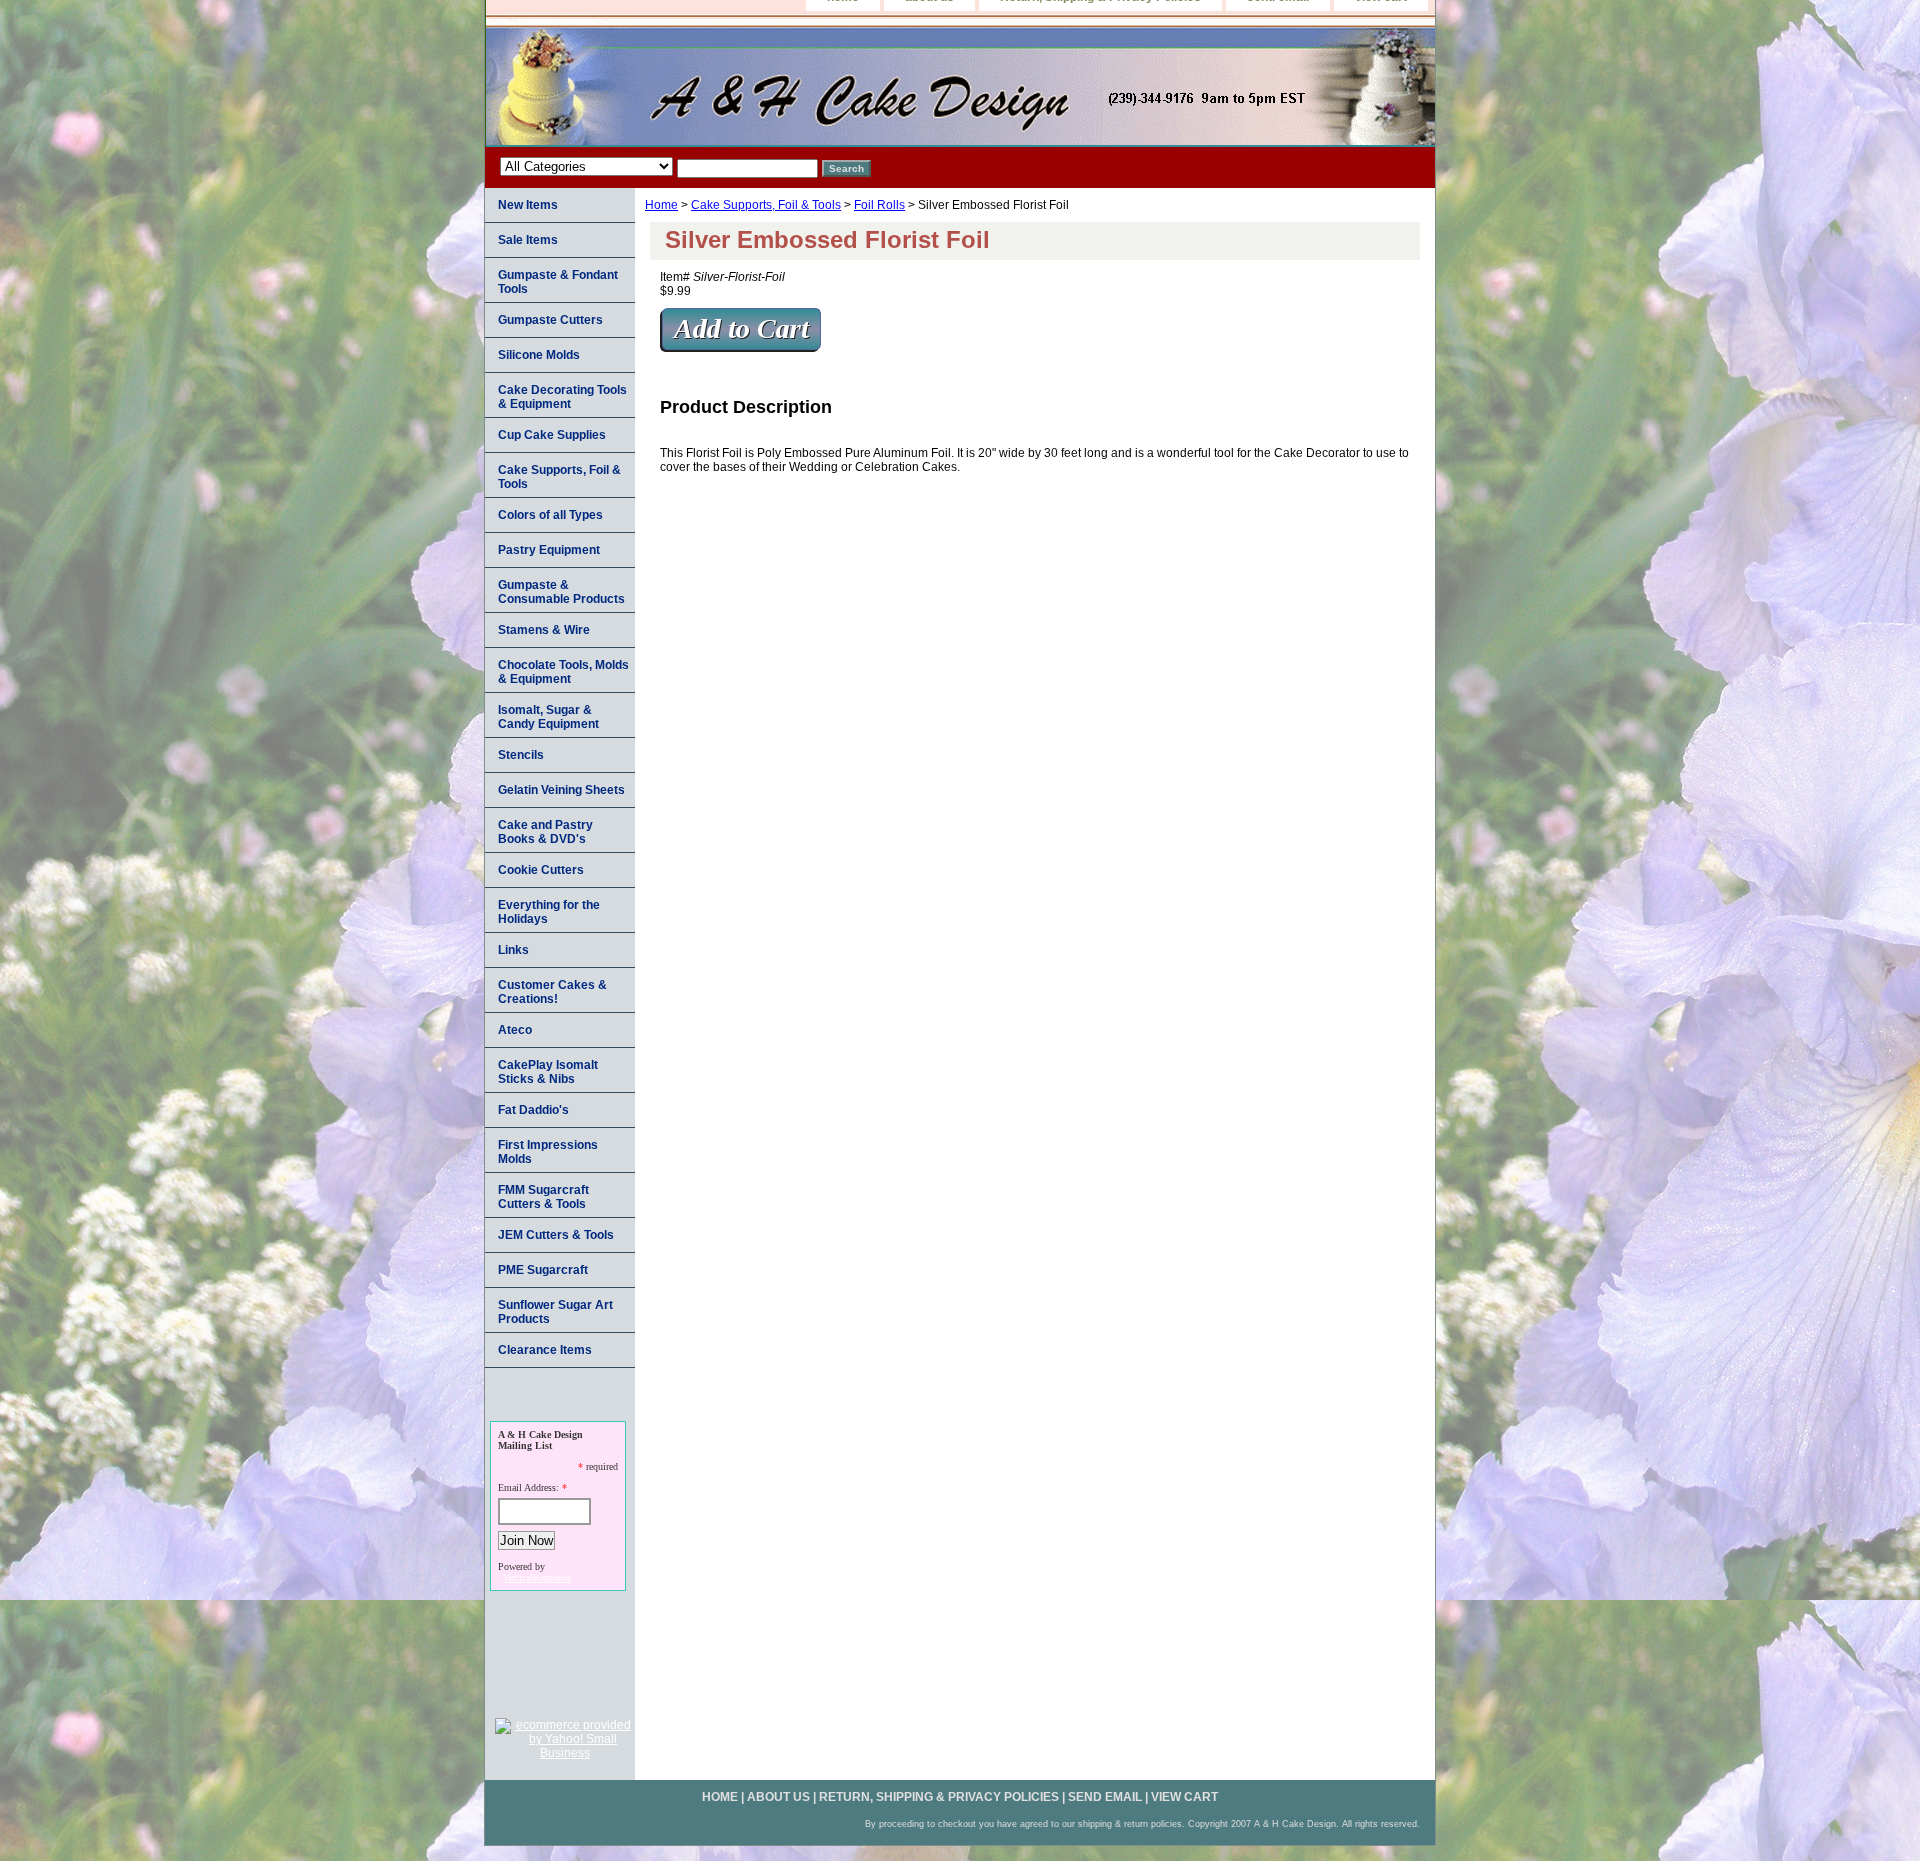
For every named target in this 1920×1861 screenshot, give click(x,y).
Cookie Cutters (541, 870)
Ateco (515, 1030)
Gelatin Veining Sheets (561, 790)
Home (661, 205)
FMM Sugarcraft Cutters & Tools (543, 1197)
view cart (1184, 1797)
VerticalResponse (537, 1577)
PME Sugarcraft (543, 1270)
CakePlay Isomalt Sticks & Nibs (548, 1072)
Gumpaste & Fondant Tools (558, 282)
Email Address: (528, 1487)
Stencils (521, 755)
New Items (528, 205)
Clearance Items (545, 1350)
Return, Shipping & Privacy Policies (939, 1797)
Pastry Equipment (549, 550)
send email (1105, 1797)
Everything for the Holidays (549, 912)
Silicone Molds (539, 355)
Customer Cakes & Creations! (552, 992)
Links (513, 950)
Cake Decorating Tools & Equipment (562, 397)
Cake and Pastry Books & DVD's (545, 832)
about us (778, 1797)
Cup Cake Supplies (552, 435)
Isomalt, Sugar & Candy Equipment (548, 717)
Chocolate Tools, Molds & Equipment (563, 672)
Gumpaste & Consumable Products (561, 592)
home (720, 1797)
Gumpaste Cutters (550, 320)
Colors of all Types (550, 515)
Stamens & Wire (544, 630)
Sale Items (528, 240)
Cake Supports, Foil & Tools (766, 205)
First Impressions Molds (548, 1152)
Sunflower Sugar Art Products (555, 1312)
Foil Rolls (879, 205)
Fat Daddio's (533, 1110)
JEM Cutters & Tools (556, 1235)
